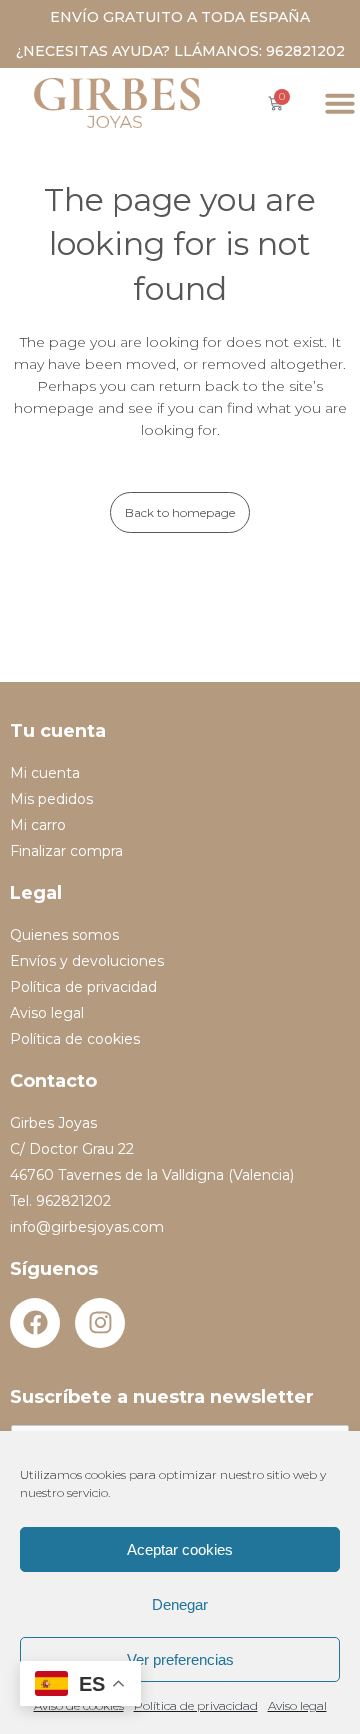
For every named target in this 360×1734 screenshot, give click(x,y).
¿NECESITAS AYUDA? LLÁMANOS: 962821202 (180, 51)
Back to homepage (180, 512)
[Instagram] (100, 1323)
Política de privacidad (196, 1705)
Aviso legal (297, 1705)
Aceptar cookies (180, 1549)
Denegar (180, 1604)
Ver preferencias (180, 1659)
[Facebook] (35, 1323)
